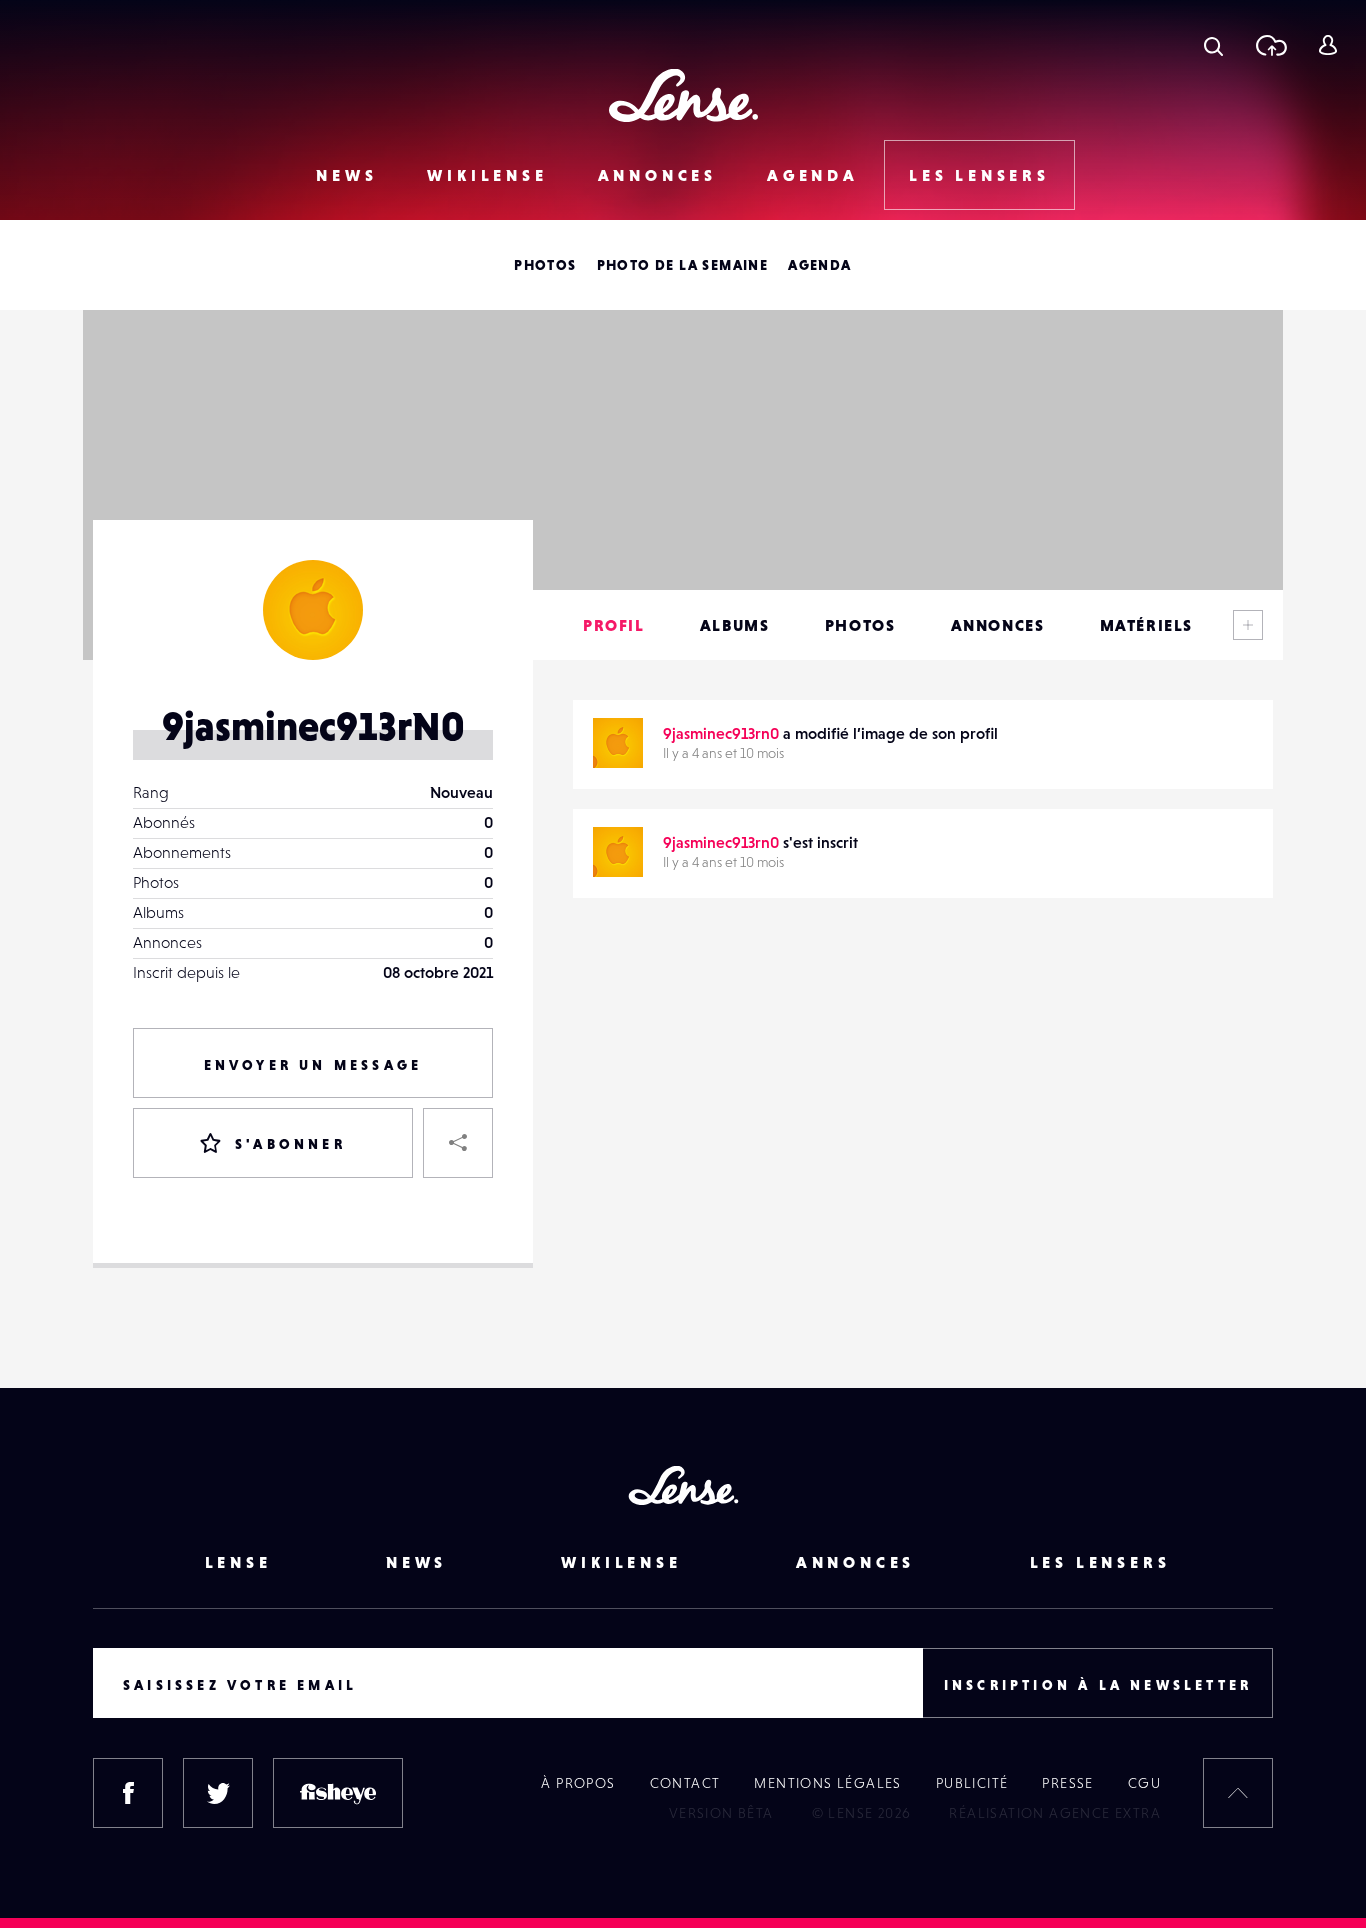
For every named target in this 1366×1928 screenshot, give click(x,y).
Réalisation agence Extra (1055, 1813)
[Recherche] (1213, 45)
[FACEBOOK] (128, 1793)
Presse (1067, 1783)
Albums (735, 625)
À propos (578, 1783)
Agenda (813, 175)
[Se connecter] (1327, 45)
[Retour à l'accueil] (683, 95)
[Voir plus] (1248, 625)
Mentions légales (827, 1783)
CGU (1144, 1783)
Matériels (1146, 625)
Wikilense (487, 175)
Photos (545, 265)
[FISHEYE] (338, 1793)
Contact (685, 1783)
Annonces (657, 175)
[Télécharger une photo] (1270, 45)
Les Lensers (979, 175)
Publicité (972, 1783)
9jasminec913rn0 (721, 733)
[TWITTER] (218, 1793)
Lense (238, 1562)
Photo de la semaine (683, 265)
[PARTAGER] (458, 1143)
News (346, 175)
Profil (614, 625)
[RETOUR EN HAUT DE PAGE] (1238, 1793)
